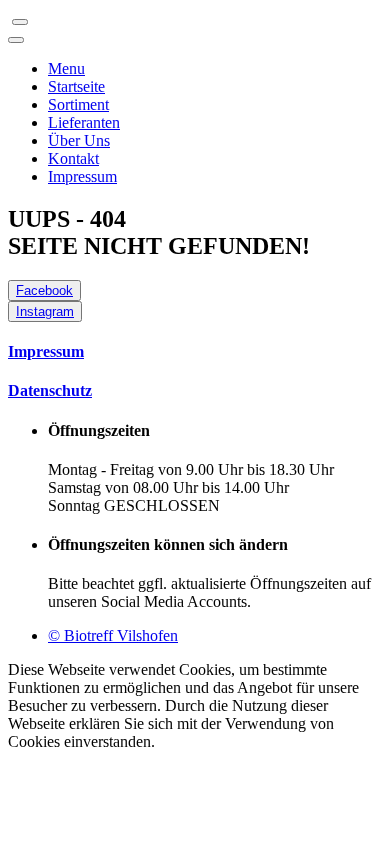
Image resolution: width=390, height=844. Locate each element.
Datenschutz (50, 390)
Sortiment (78, 104)
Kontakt (73, 158)
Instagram (45, 311)
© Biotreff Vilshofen (113, 635)
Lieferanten (84, 122)
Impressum (82, 176)
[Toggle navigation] (20, 22)
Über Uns (79, 140)
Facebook (44, 290)
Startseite (76, 86)
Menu (66, 68)
